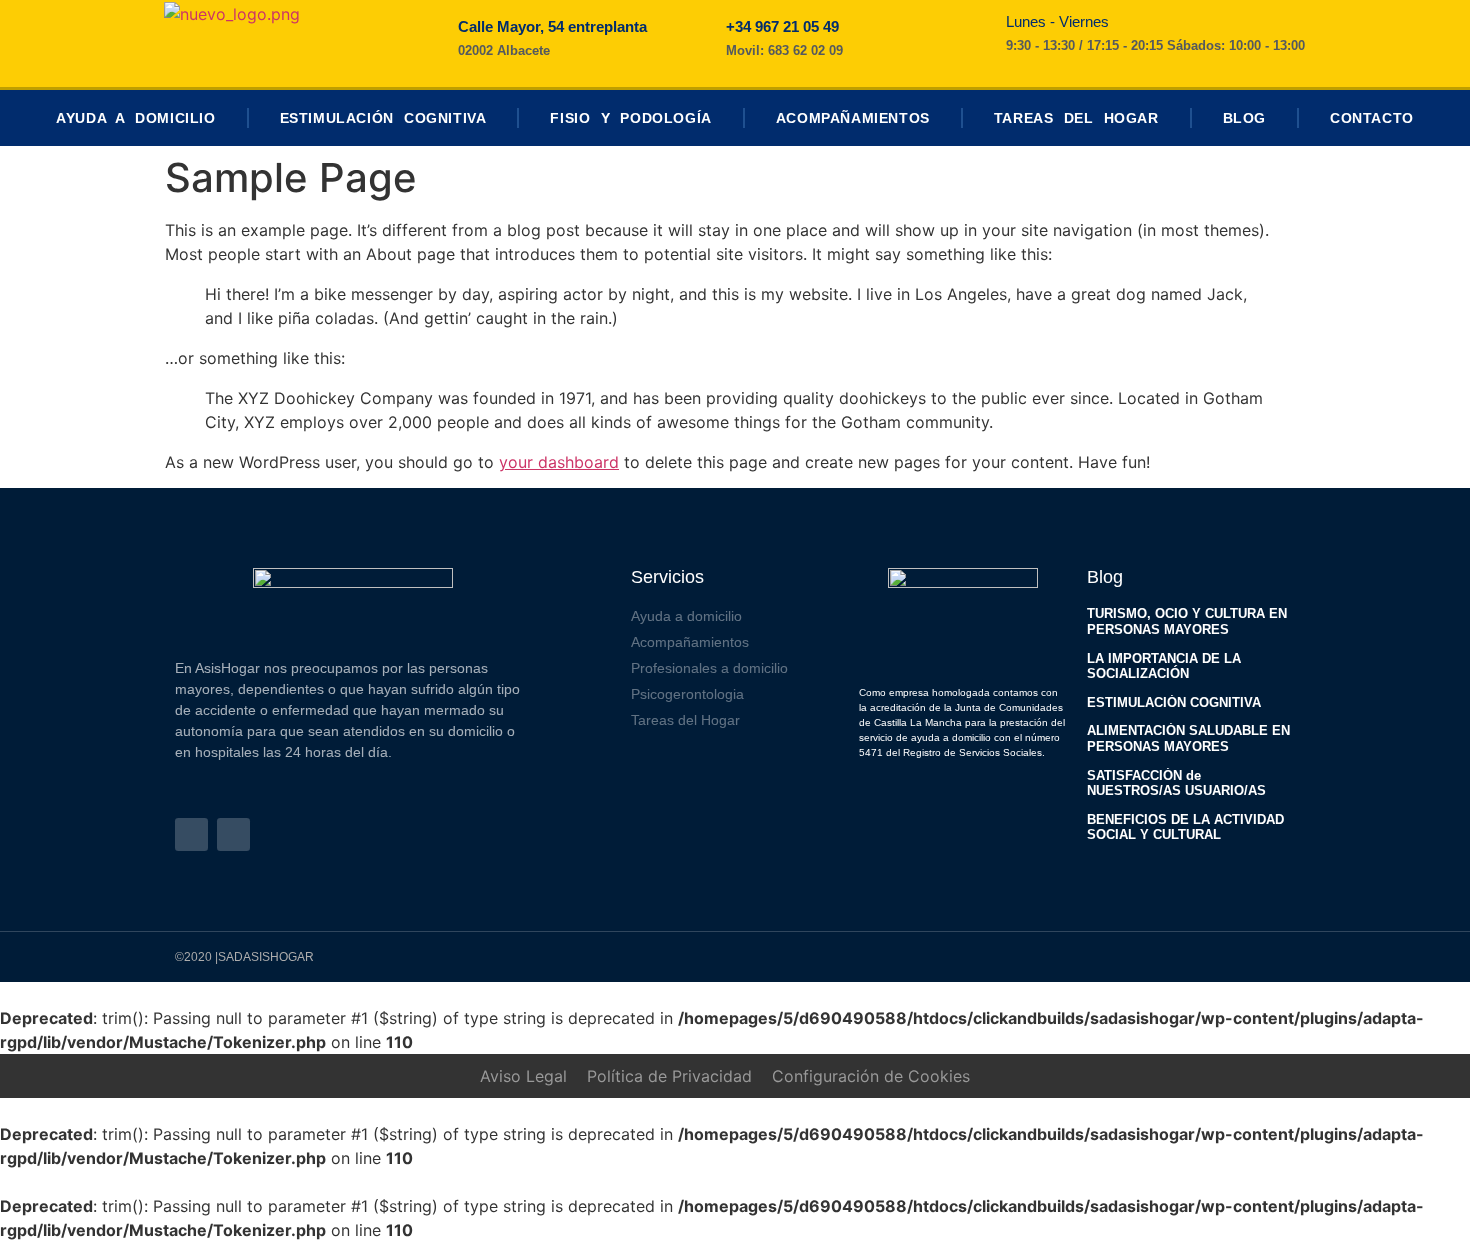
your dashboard (559, 462)
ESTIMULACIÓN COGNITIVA (1174, 702)
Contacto (1372, 118)
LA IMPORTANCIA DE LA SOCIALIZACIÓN (1164, 666)
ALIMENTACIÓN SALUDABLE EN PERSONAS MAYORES (1188, 738)
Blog (1244, 118)
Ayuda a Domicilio (135, 118)
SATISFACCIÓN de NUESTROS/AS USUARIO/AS (1176, 783)
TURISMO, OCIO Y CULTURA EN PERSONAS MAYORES (1187, 621)
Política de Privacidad (669, 1076)
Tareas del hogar (1076, 118)
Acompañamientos (853, 118)
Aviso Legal (523, 1076)
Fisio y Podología (630, 118)
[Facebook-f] (191, 834)
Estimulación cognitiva (383, 118)
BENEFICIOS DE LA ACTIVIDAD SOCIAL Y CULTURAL (1185, 827)
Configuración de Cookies (871, 1076)
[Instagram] (233, 834)
